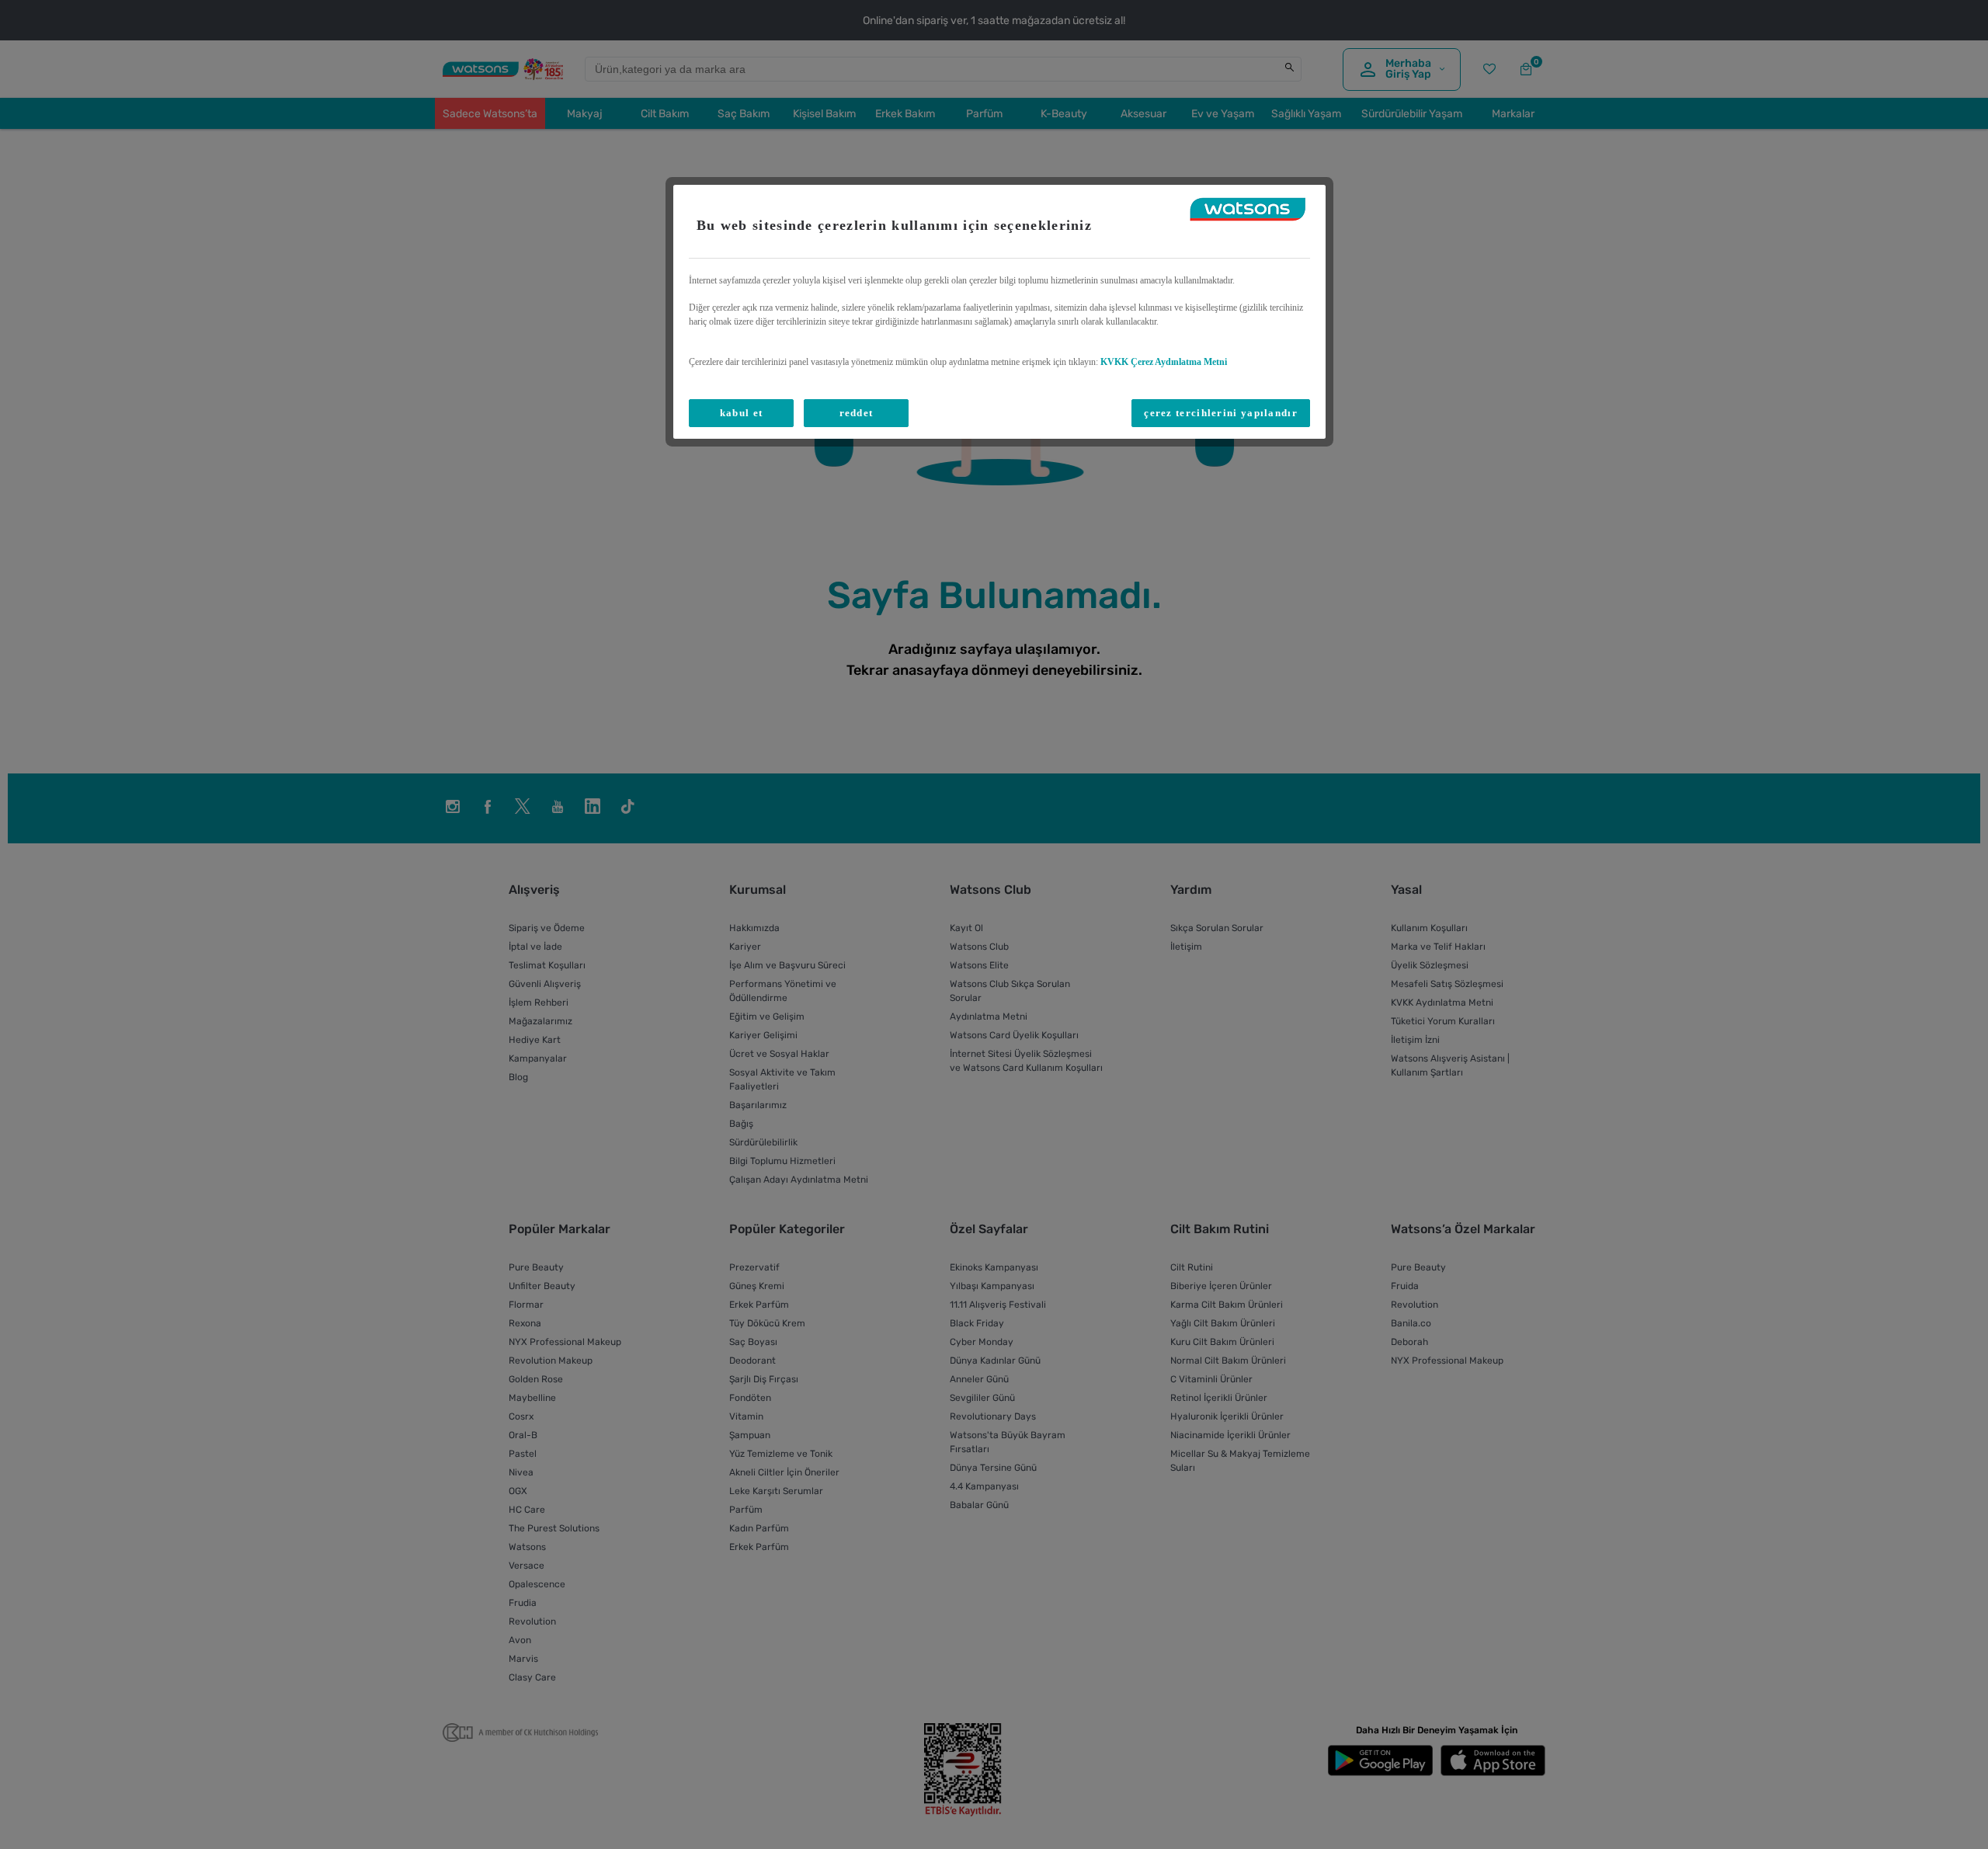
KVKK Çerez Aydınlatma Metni (1164, 362)
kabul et (741, 413)
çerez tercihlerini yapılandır (1221, 413)
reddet (857, 413)
